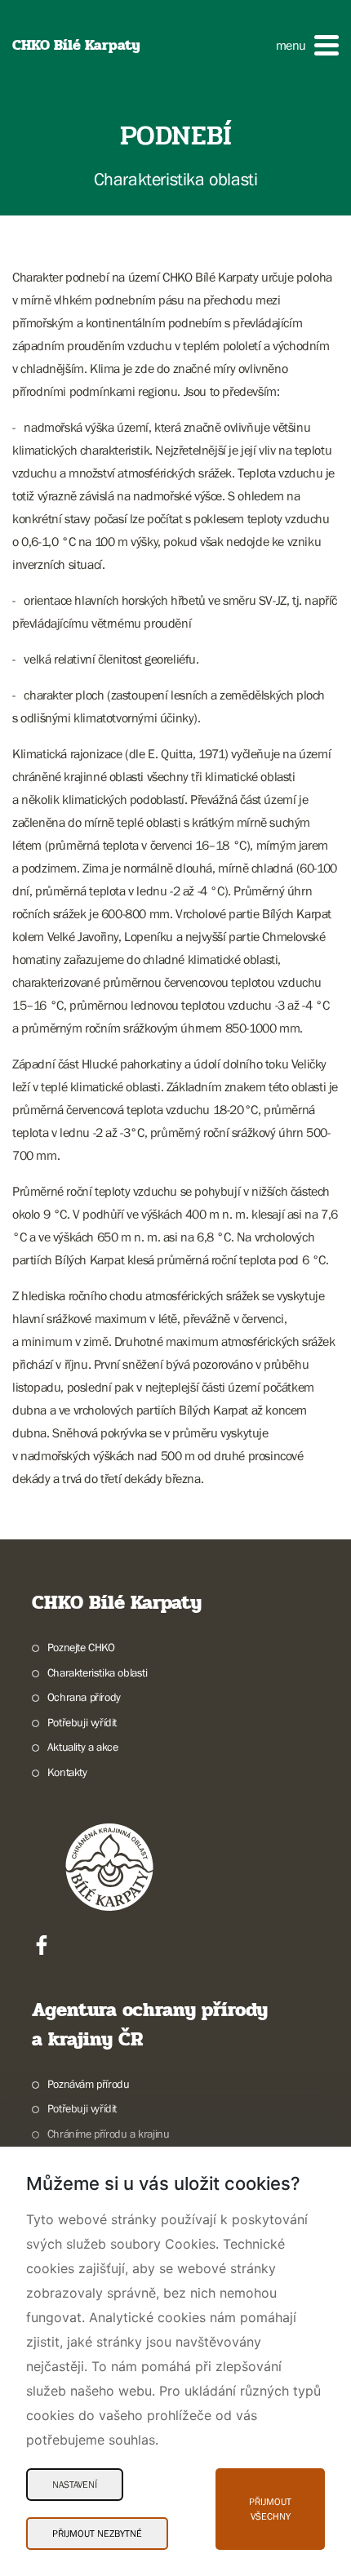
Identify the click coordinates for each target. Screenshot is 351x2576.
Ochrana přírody (84, 1697)
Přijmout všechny (270, 2509)
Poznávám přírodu (88, 2084)
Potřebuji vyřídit (82, 1722)
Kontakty (67, 1772)
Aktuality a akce (82, 1747)
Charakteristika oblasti (98, 1672)
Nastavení (75, 2485)
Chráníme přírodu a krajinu (108, 2134)
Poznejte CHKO (81, 1647)
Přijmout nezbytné (97, 2534)
